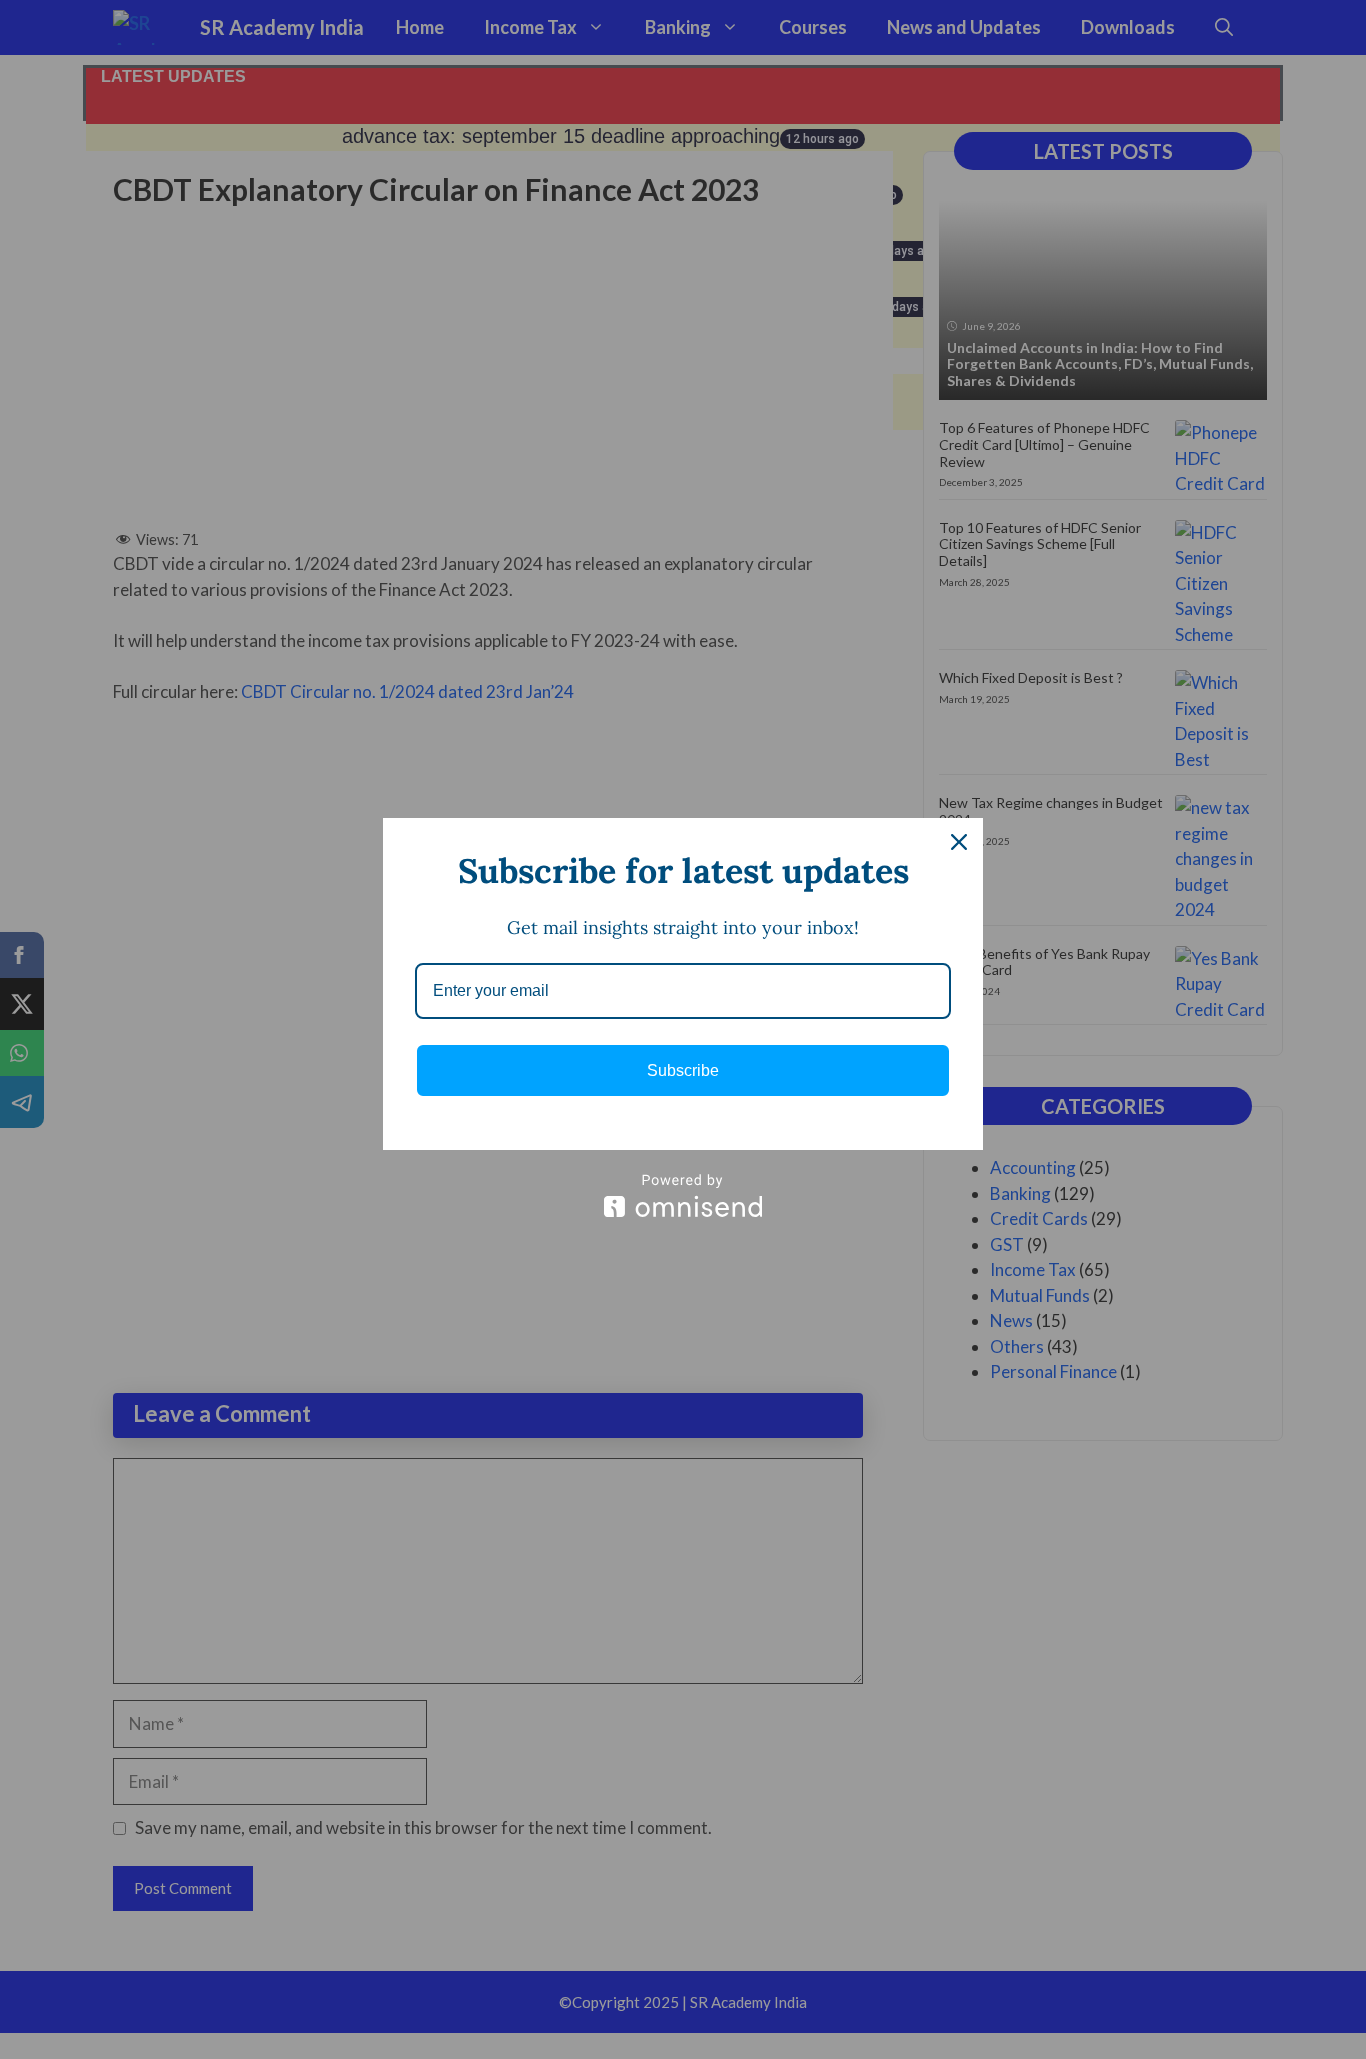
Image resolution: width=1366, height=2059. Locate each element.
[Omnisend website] (683, 1195)
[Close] (959, 842)
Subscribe (683, 1070)
